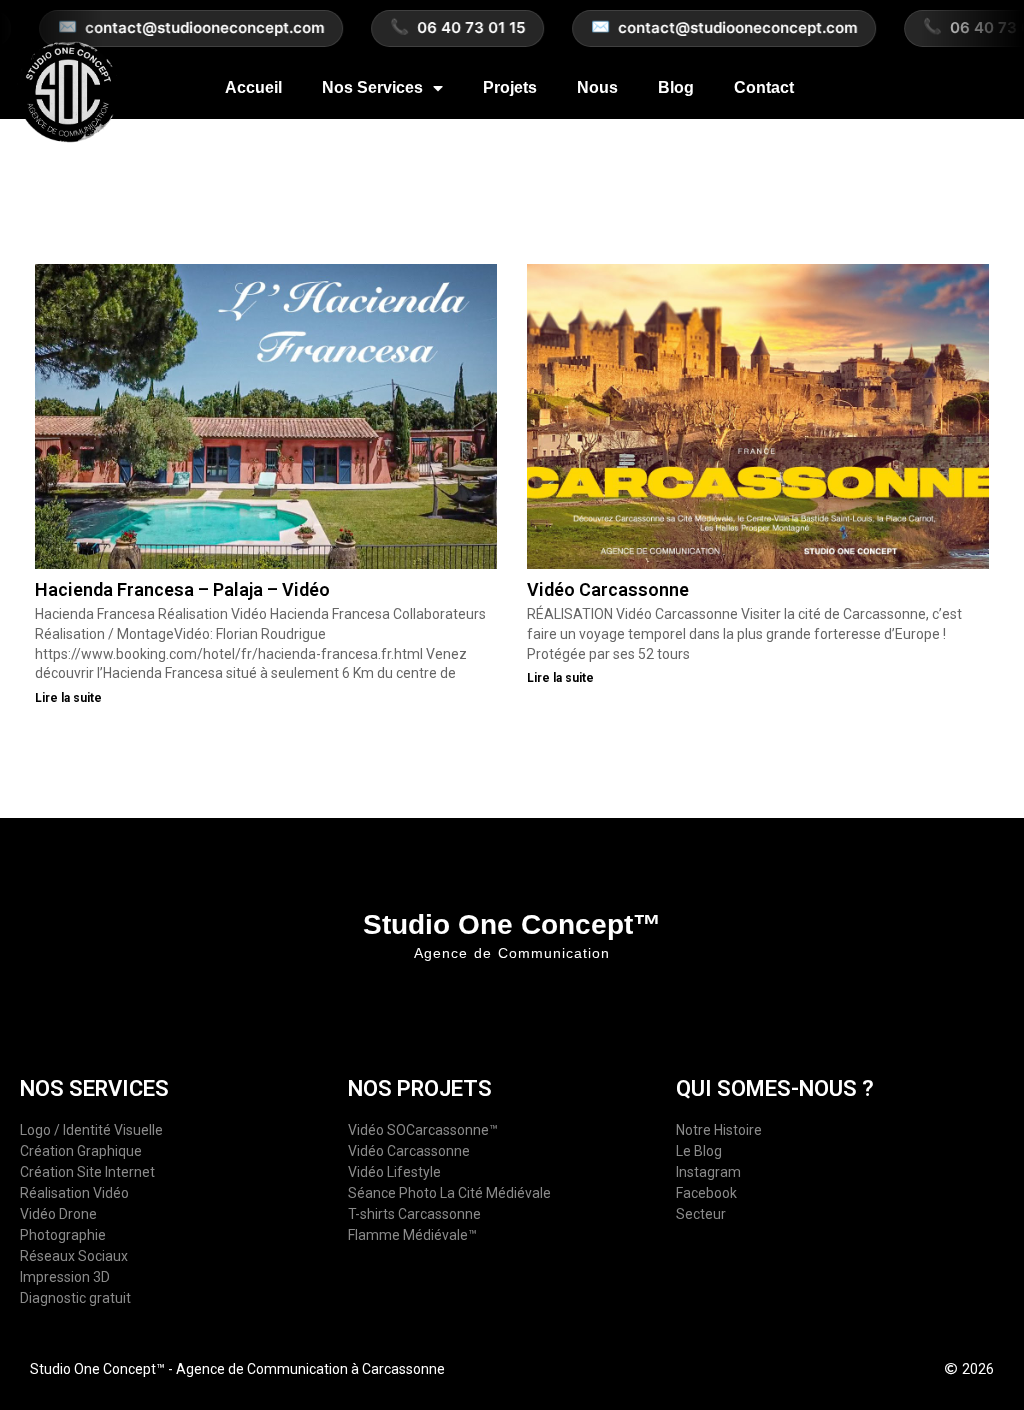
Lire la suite (68, 698)
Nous (597, 87)
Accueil (253, 87)
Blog (676, 87)
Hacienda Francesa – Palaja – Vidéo (182, 589)
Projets (510, 87)
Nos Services (372, 87)
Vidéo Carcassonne (608, 589)
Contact (764, 87)
